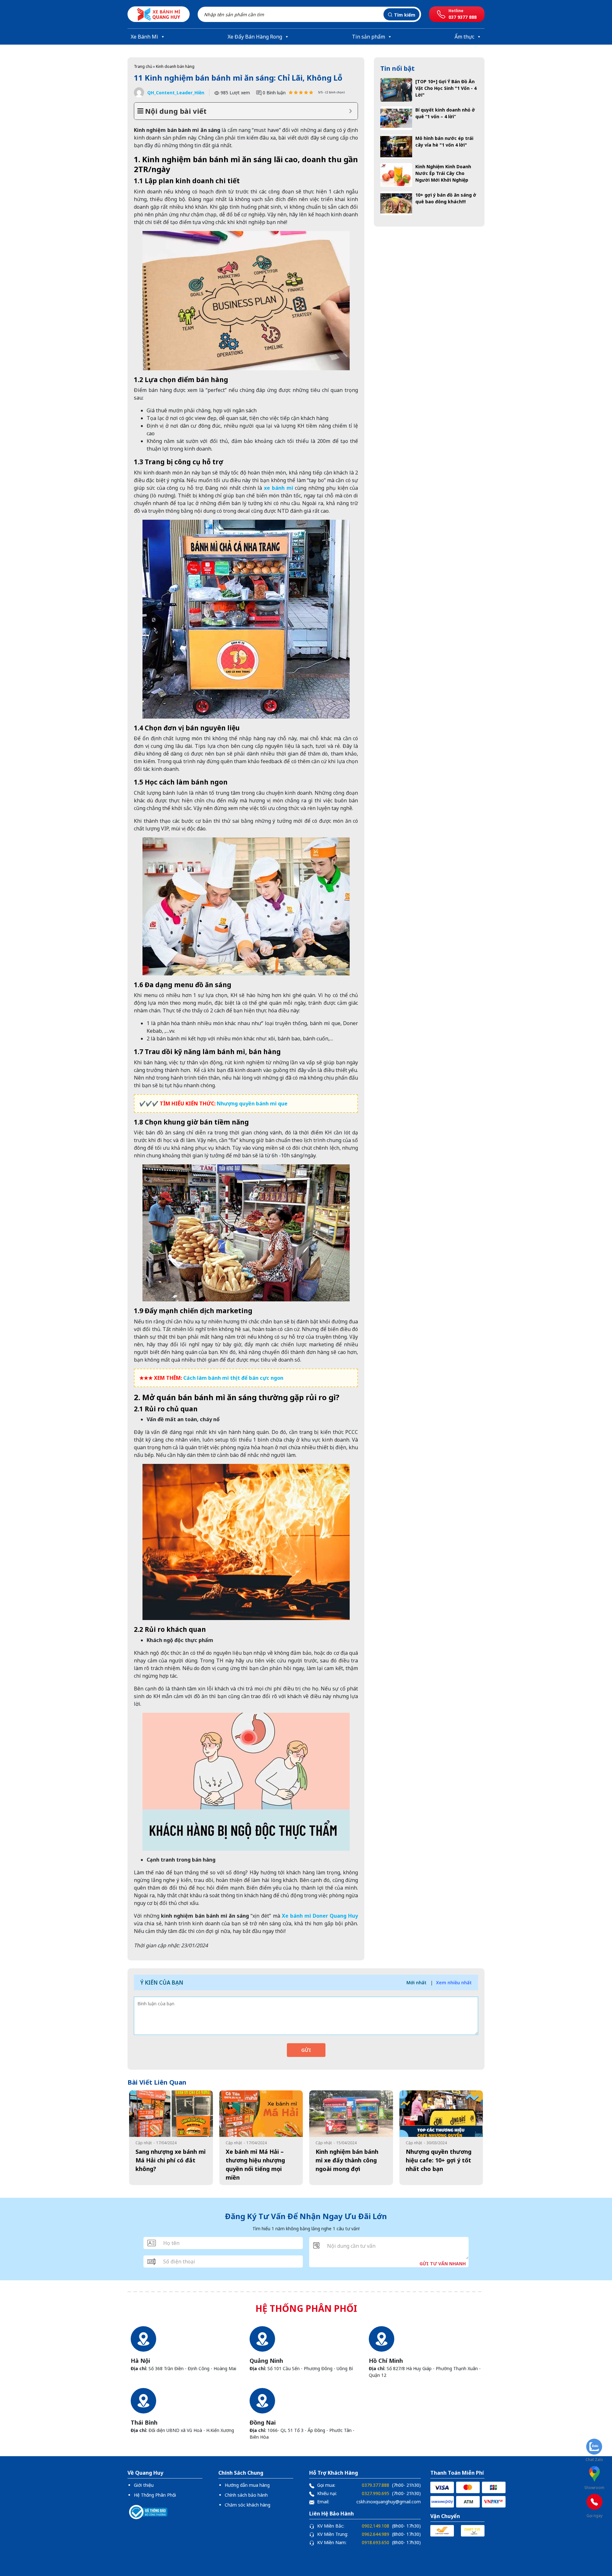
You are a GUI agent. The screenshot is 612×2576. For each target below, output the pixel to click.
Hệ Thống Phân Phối (155, 2495)
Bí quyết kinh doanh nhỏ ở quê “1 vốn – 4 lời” (445, 113)
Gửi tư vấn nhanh (443, 2264)
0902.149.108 (375, 2526)
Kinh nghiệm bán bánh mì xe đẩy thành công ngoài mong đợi (347, 2160)
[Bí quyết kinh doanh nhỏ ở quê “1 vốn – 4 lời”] (396, 118)
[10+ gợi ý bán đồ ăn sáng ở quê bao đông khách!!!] (396, 203)
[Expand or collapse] (350, 111)
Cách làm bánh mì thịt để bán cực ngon (233, 1378)
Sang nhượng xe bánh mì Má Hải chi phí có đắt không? (171, 2160)
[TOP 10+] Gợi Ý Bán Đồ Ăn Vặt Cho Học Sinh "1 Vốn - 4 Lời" (446, 88)
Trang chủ (143, 66)
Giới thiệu (144, 2485)
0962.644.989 (375, 2534)
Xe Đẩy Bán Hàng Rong (255, 37)
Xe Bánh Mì (144, 37)
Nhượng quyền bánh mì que (252, 1103)
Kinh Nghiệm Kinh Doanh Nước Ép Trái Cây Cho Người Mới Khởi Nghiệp (443, 173)
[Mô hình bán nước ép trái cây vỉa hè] (396, 147)
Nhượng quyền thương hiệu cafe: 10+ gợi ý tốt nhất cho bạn (439, 2160)
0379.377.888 (375, 2485)
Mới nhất (416, 1983)
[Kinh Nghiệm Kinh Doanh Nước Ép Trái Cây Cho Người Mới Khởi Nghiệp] (396, 175)
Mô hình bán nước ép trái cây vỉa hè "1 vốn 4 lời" (444, 141)
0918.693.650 (375, 2542)
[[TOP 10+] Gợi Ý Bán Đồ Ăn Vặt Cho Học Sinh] (396, 90)
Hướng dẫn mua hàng (247, 2485)
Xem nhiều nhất (454, 1983)
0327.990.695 (375, 2493)
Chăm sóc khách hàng (248, 2505)
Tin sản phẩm (368, 37)
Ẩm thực (464, 37)
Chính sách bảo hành (246, 2495)
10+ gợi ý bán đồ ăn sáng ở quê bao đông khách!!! (446, 198)
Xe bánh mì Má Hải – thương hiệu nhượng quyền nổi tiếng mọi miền (255, 2164)
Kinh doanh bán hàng (175, 66)
